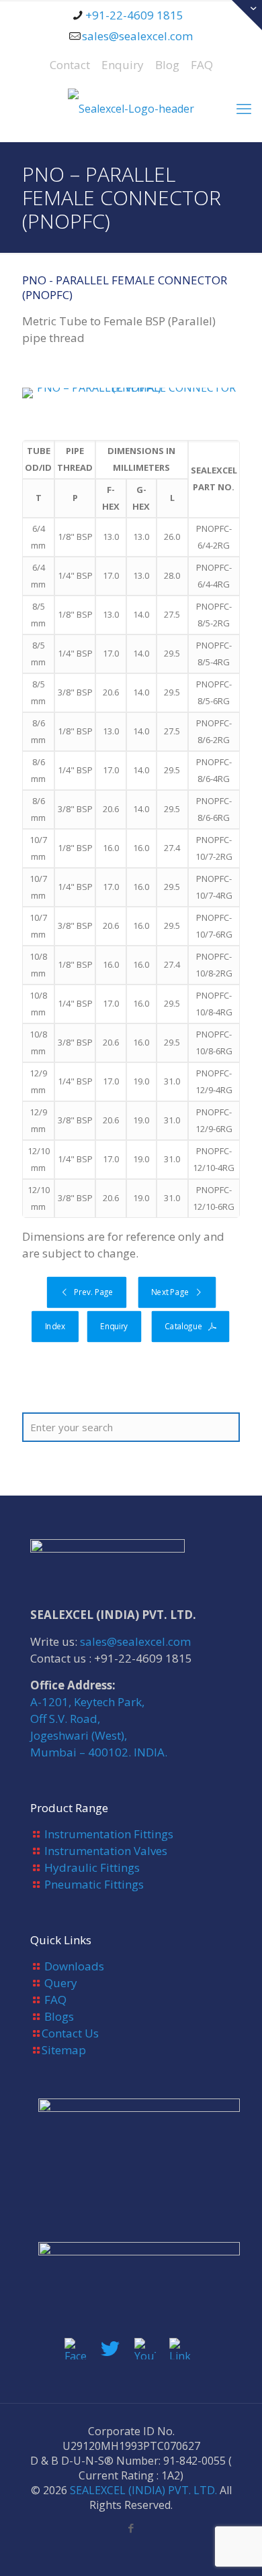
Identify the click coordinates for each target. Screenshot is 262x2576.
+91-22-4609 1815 (134, 15)
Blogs (59, 2016)
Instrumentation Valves (106, 1851)
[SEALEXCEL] (131, 108)
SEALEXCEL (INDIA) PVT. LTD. (143, 2490)
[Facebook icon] (131, 2528)
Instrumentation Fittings (109, 1834)
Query (61, 1983)
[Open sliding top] (247, 15)
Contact (70, 65)
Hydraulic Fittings (92, 1867)
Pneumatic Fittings (94, 1884)
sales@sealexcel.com (137, 36)
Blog (167, 65)
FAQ (202, 65)
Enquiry (123, 65)
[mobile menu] (244, 108)
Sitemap (64, 2050)
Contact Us (70, 2033)
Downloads (74, 1966)
